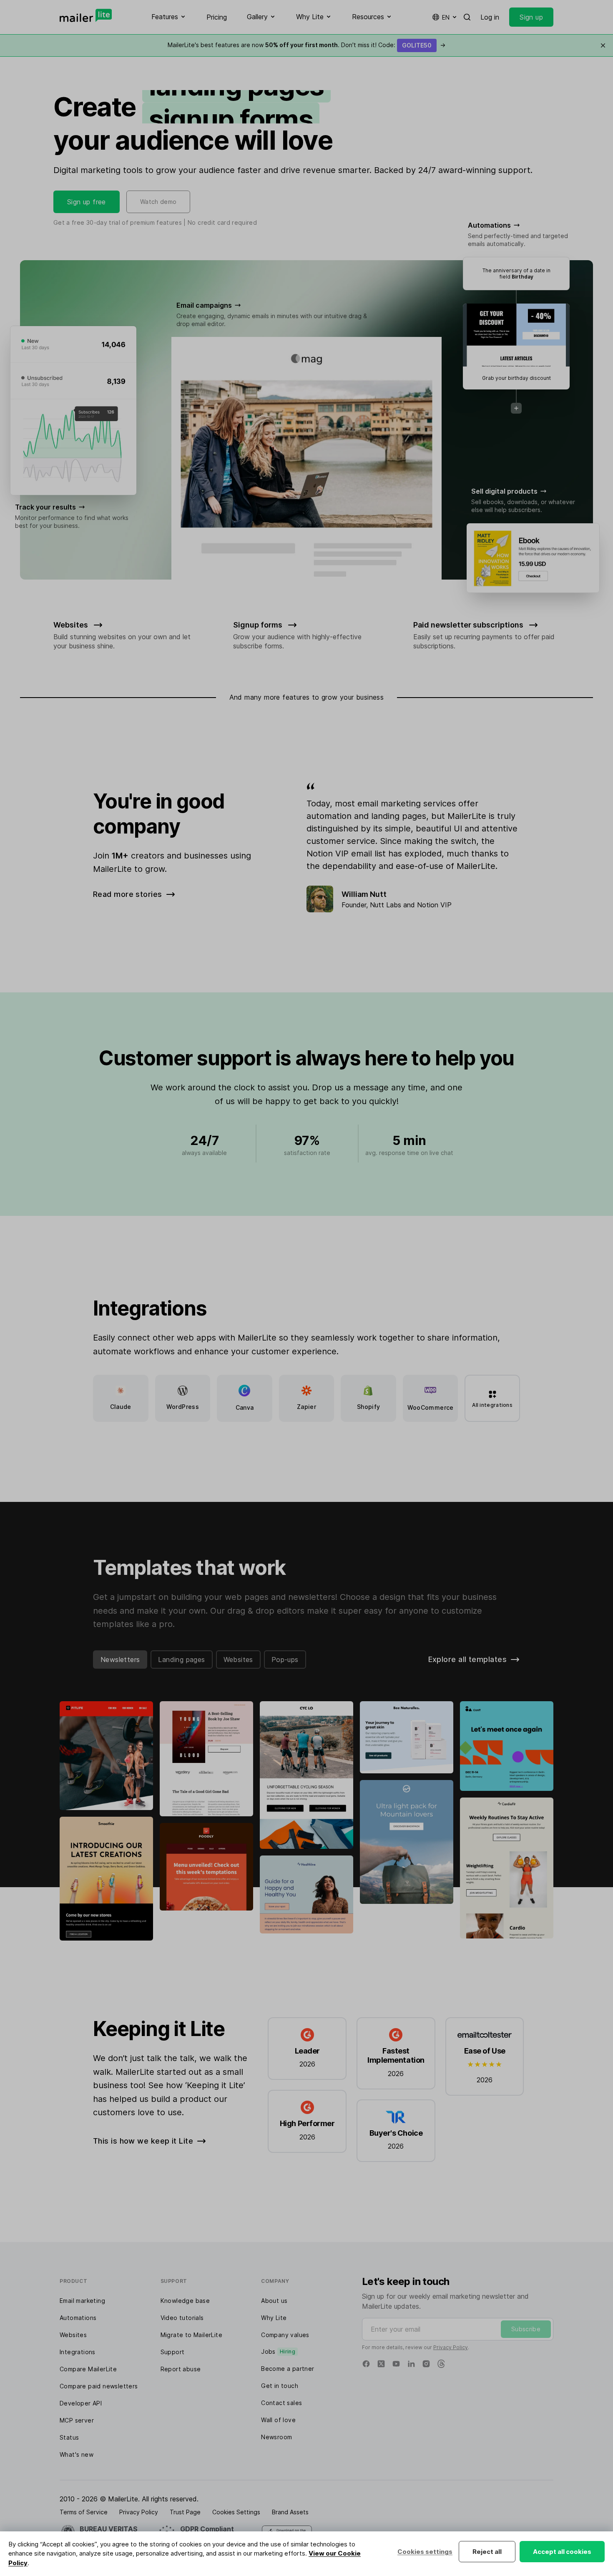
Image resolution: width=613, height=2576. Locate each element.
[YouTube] (396, 2364)
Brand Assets (290, 2512)
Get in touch (280, 2386)
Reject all (487, 2552)
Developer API (81, 2403)
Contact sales (281, 2403)
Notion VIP (434, 905)
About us (274, 2301)
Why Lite (274, 2318)
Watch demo (158, 202)
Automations (78, 2318)
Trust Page (185, 2512)
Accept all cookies (562, 2552)
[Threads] (441, 2364)
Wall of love (278, 2420)
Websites (238, 1660)
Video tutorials (182, 2318)
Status (69, 2437)
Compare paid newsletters (99, 2386)
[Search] (467, 17)
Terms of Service (84, 2512)
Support (173, 2352)
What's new (77, 2454)
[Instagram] (426, 2364)
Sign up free (87, 202)
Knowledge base (185, 2301)
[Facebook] (366, 2364)
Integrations (78, 2352)
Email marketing (82, 2301)
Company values (285, 2335)
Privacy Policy (451, 2347)
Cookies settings (425, 2552)
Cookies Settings (236, 2512)
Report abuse (181, 2369)
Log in (490, 17)
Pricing (217, 17)
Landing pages (181, 1660)
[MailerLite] (86, 15)
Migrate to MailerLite (191, 2335)
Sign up (531, 17)
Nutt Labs (386, 905)
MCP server (77, 2420)
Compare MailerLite (88, 2369)
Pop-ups (285, 1660)
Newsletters (120, 1660)
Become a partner (288, 2369)
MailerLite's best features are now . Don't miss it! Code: (306, 45)
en (446, 17)
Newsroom (276, 2437)
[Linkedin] (411, 2364)
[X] (381, 2364)
